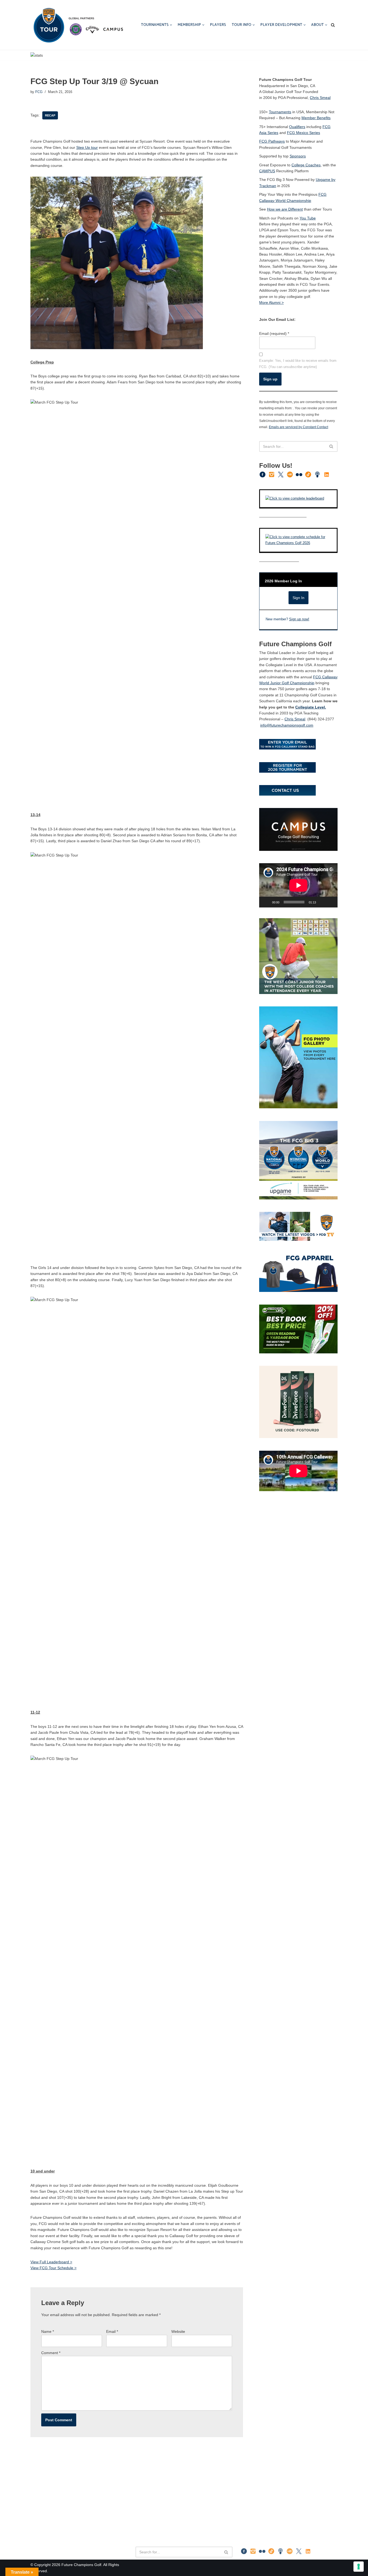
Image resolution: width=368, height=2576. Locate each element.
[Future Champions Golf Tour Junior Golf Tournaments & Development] (78, 25)
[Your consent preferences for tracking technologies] (359, 2567)
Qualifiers (297, 127)
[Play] (266, 902)
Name (48, 2331)
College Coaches (306, 165)
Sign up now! (299, 619)
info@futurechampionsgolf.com (287, 725)
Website (178, 2331)
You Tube (308, 218)
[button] (171, 25)
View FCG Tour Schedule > (53, 2268)
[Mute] (322, 902)
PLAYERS (218, 25)
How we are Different (285, 209)
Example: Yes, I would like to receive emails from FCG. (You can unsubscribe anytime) (298, 364)
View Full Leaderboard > (51, 2262)
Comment (51, 2353)
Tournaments (280, 112)
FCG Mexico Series (303, 133)
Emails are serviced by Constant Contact (298, 427)
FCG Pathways (272, 141)
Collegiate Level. (311, 707)
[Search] (333, 25)
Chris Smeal (320, 98)
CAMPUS (267, 171)
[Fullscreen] (331, 902)
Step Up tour (87, 147)
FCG (39, 92)
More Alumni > (271, 302)
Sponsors (298, 156)
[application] (298, 885)
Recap (50, 115)
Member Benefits (316, 118)
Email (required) (274, 333)
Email (112, 2331)
